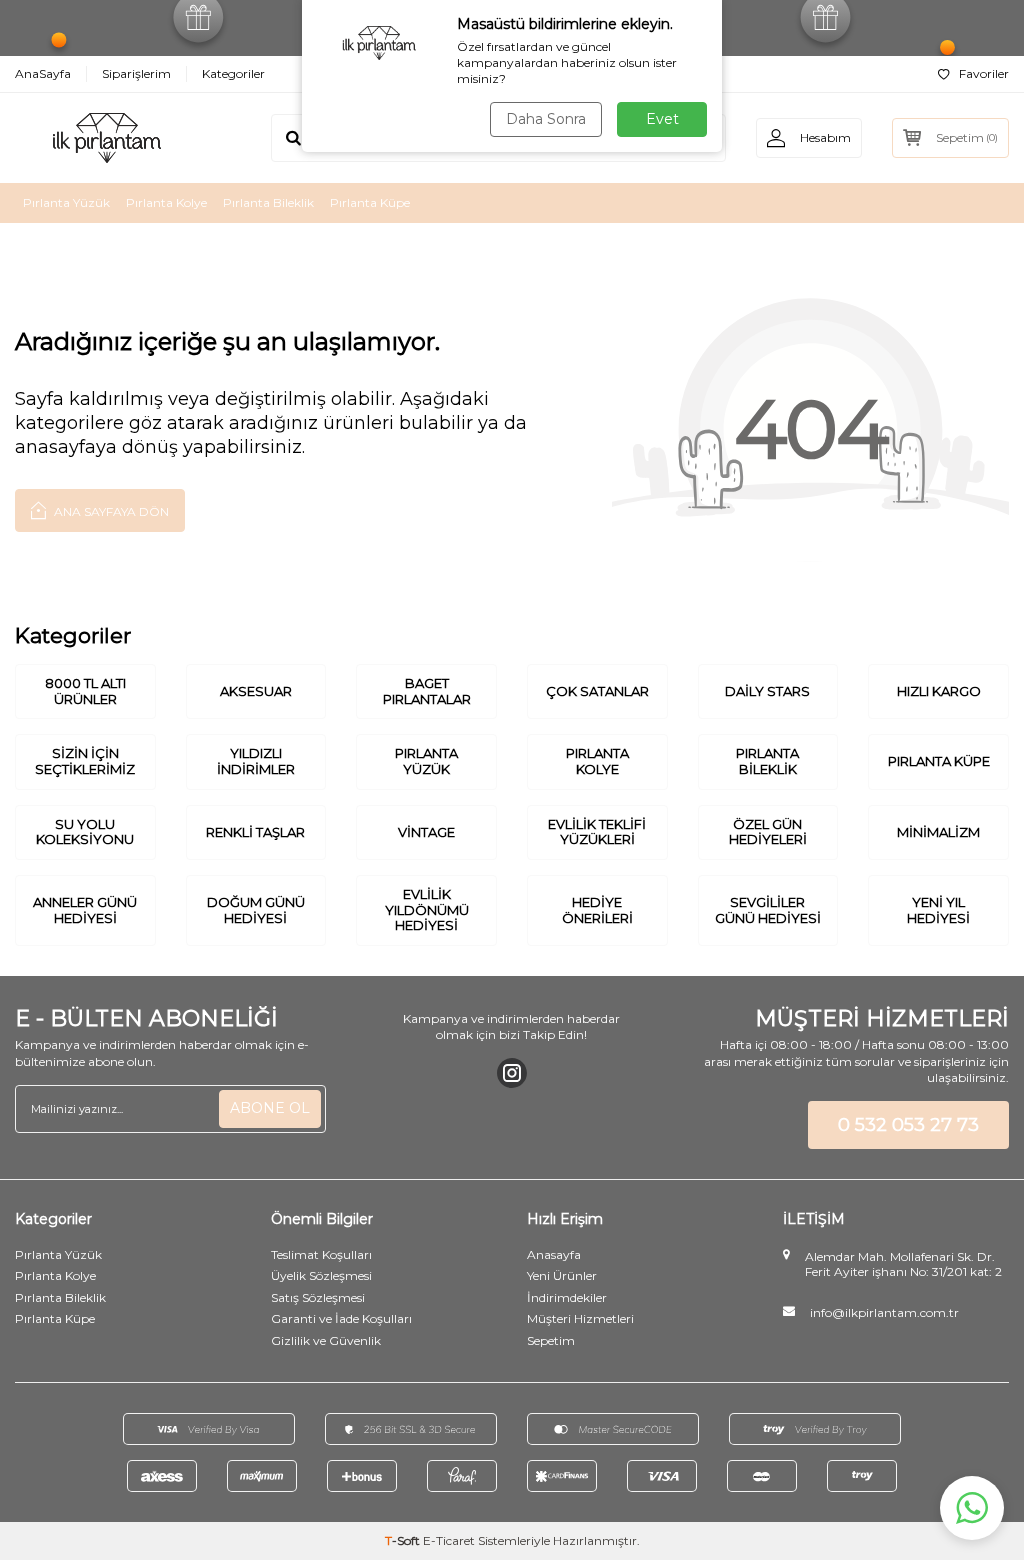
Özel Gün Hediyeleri (768, 832)
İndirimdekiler (567, 1297)
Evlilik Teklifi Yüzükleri (597, 832)
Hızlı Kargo (939, 691)
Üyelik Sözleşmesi (321, 1275)
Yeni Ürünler (562, 1275)
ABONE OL (270, 1108)
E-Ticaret (449, 1540)
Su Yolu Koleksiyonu (85, 832)
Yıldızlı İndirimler (256, 761)
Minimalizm (938, 832)
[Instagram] (512, 1073)
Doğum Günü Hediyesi (256, 910)
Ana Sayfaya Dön (110, 511)
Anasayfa (554, 1254)
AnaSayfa (43, 73)
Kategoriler (233, 73)
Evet (662, 119)
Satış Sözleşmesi (318, 1297)
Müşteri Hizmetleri (580, 1318)
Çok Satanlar (597, 691)
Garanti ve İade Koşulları (341, 1318)
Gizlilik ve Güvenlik (326, 1340)
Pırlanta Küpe (370, 202)
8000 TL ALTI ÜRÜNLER (85, 691)
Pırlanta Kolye (166, 202)
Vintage (426, 832)
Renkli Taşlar (255, 832)
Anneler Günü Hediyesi (85, 910)
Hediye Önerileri (597, 910)
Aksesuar (256, 691)
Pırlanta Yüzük (66, 202)
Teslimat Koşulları (321, 1254)
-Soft (404, 1540)
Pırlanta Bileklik (268, 202)
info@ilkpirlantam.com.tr (884, 1312)
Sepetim (551, 1340)
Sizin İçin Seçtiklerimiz (85, 761)
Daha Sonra (546, 119)
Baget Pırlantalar (427, 691)
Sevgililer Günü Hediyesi (768, 910)
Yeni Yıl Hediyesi (938, 910)
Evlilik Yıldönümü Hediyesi (427, 909)
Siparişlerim (136, 73)
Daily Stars (767, 691)
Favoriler (984, 73)
